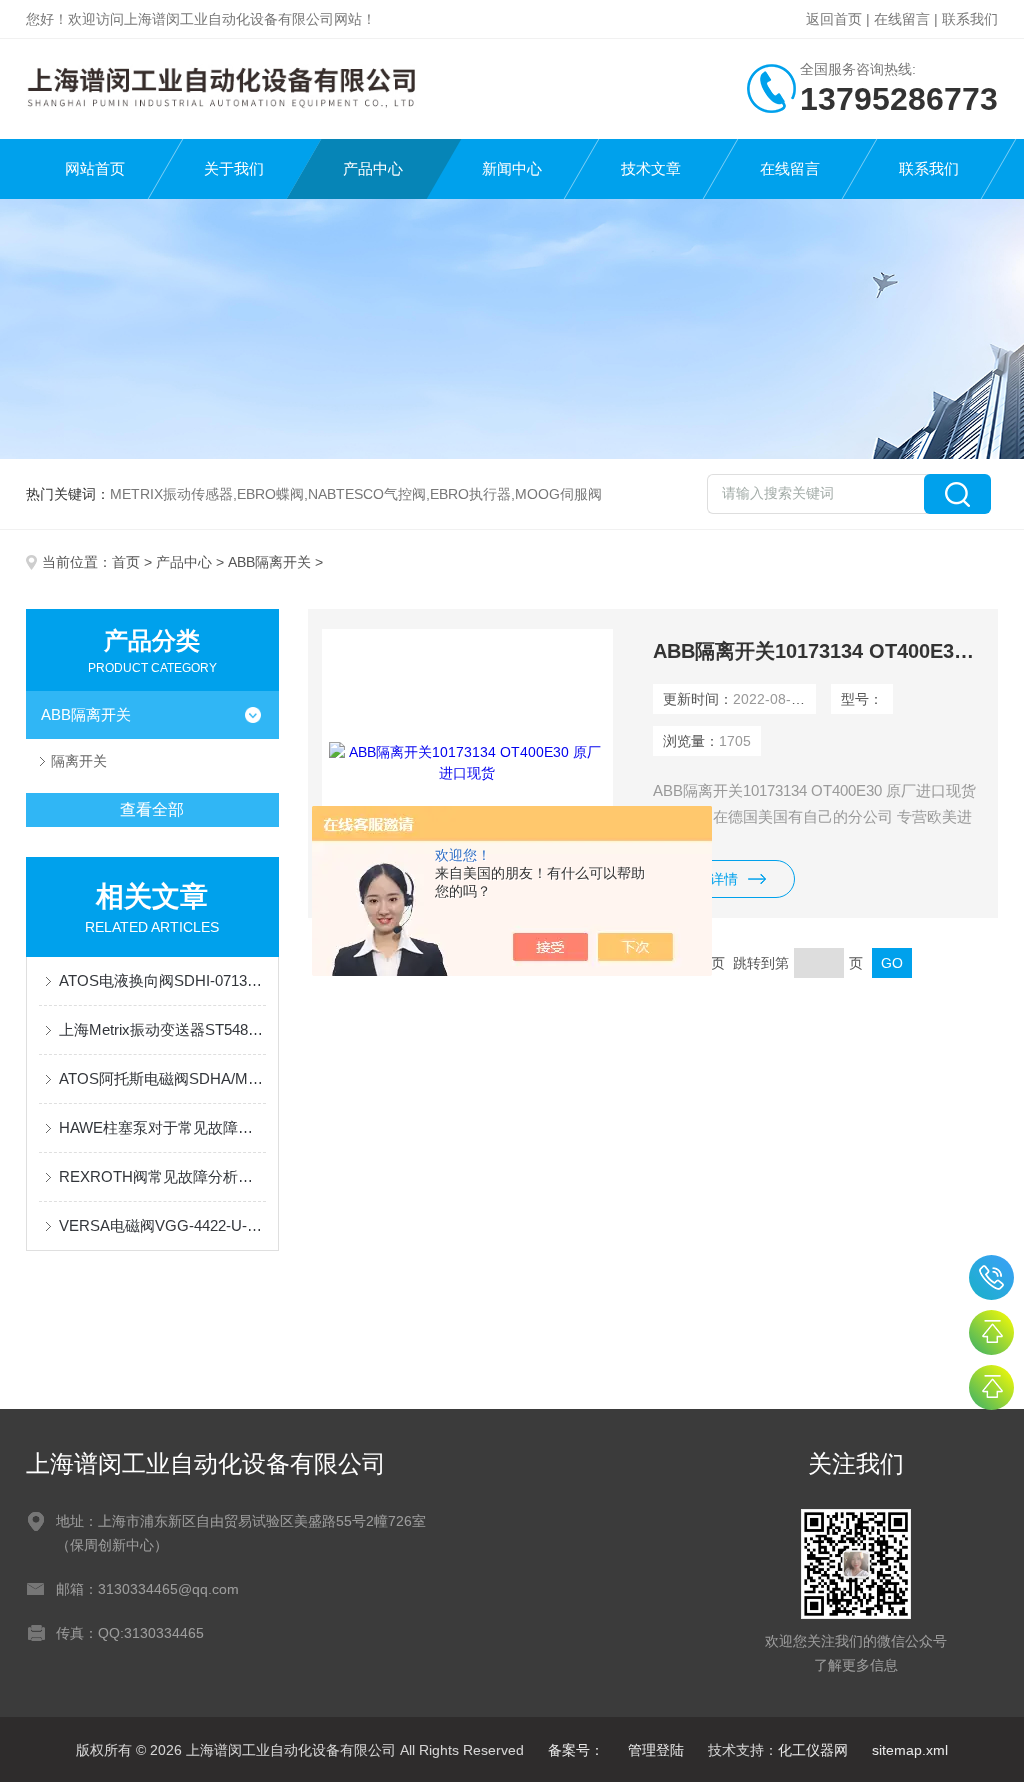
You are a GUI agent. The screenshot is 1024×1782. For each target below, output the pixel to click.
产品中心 (373, 168)
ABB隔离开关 (269, 562)
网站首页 (95, 168)
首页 (126, 562)
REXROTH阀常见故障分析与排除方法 (162, 1176)
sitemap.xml (910, 1750)
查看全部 (152, 809)
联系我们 (970, 19)
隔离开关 (79, 761)
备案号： (576, 1750)
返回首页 (834, 19)
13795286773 (991, 1277)
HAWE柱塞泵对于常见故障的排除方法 (162, 1127)
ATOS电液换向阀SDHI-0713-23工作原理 (162, 980)
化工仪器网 (813, 1750)
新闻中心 (512, 168)
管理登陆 (656, 1750)
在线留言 (902, 19)
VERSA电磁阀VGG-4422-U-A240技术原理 (162, 1225)
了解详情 (710, 879)
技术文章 (651, 168)
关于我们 (234, 168)
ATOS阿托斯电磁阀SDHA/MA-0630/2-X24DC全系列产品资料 (162, 1078)
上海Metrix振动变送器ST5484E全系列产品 (162, 1029)
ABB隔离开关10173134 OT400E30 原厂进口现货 (819, 651)
